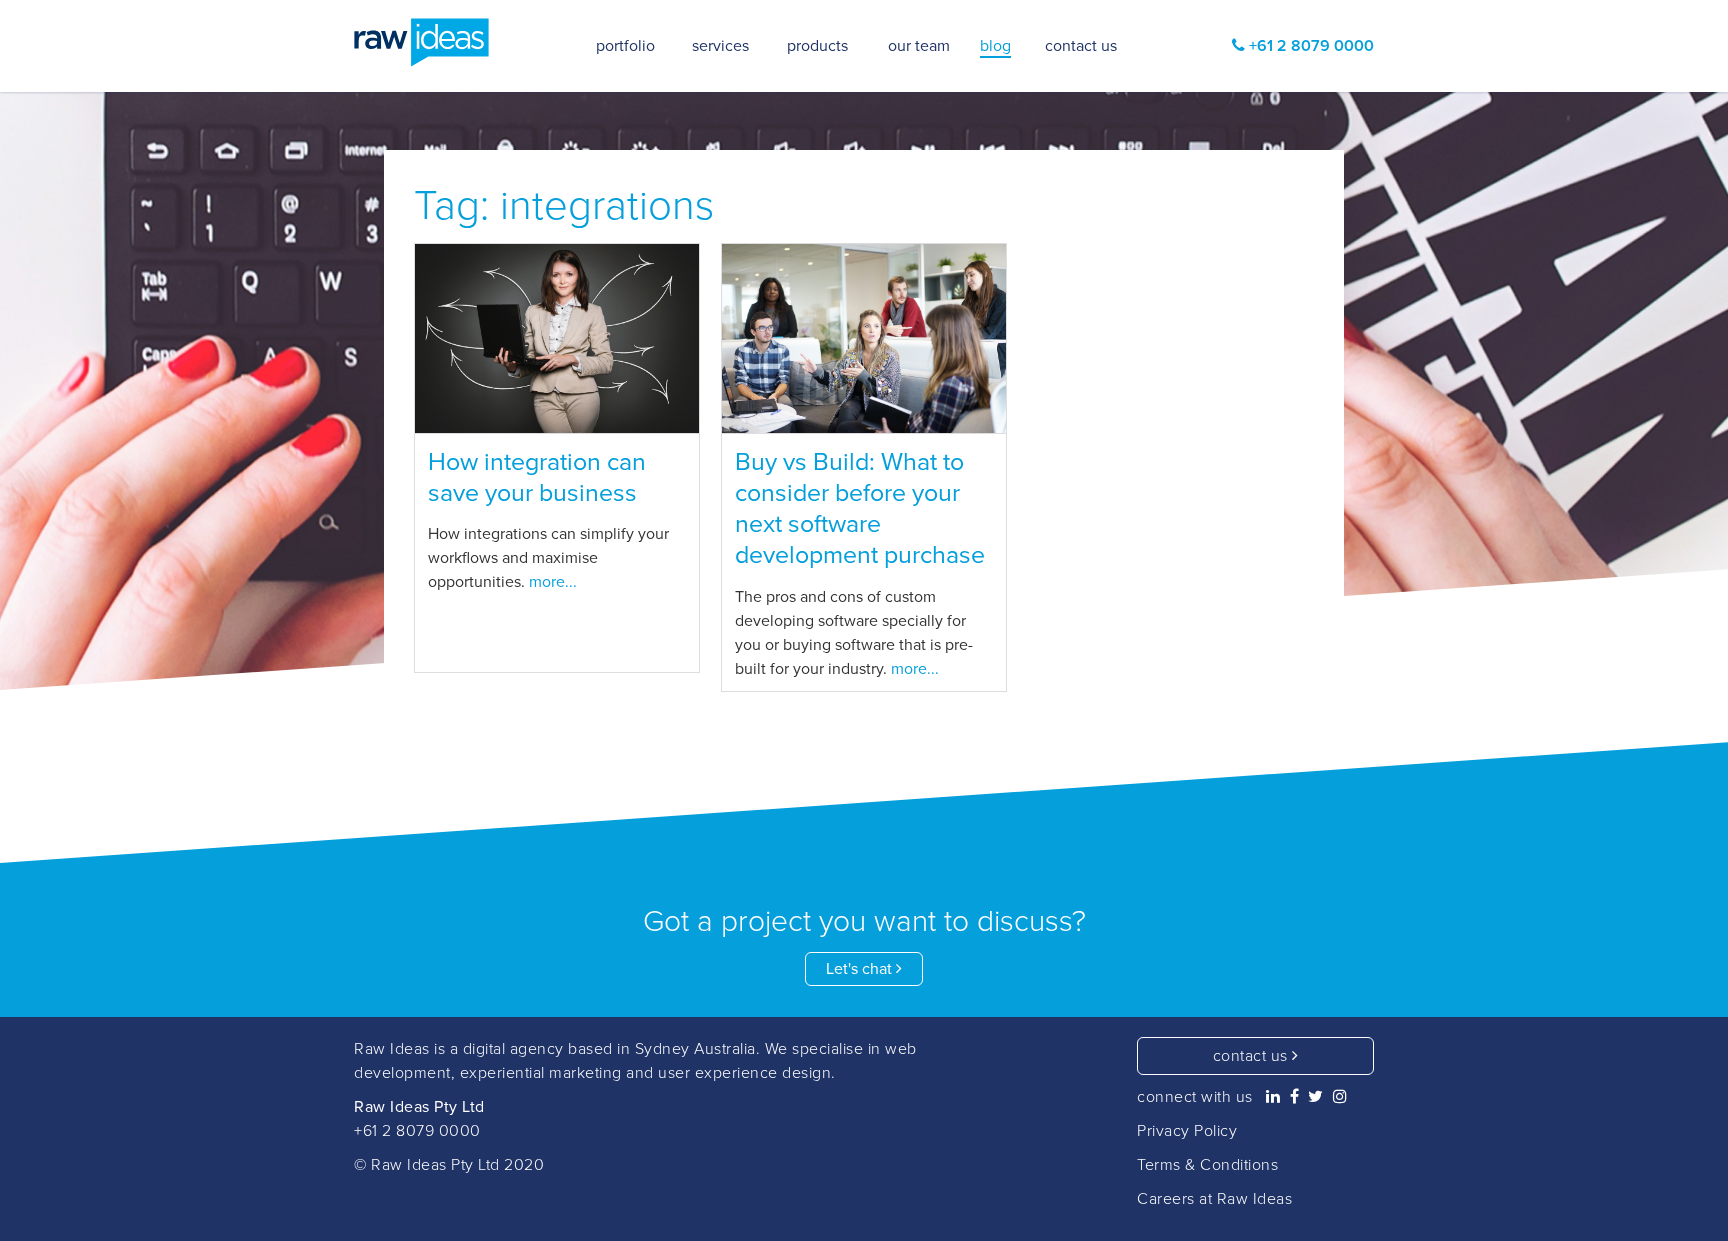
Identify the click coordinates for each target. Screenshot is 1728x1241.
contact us (1253, 1056)
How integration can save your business (537, 477)
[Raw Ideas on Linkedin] (1273, 1097)
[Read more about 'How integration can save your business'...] (557, 339)
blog (995, 46)
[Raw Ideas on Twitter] (1316, 1097)
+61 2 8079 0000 (417, 1131)
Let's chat (861, 969)
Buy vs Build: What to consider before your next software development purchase (860, 509)
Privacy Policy (1187, 1131)
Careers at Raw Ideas (1214, 1199)
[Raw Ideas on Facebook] (1295, 1097)
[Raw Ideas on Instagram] (1340, 1097)
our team (919, 46)
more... (553, 582)
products (817, 46)
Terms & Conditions (1207, 1165)
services (720, 46)
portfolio (625, 46)
